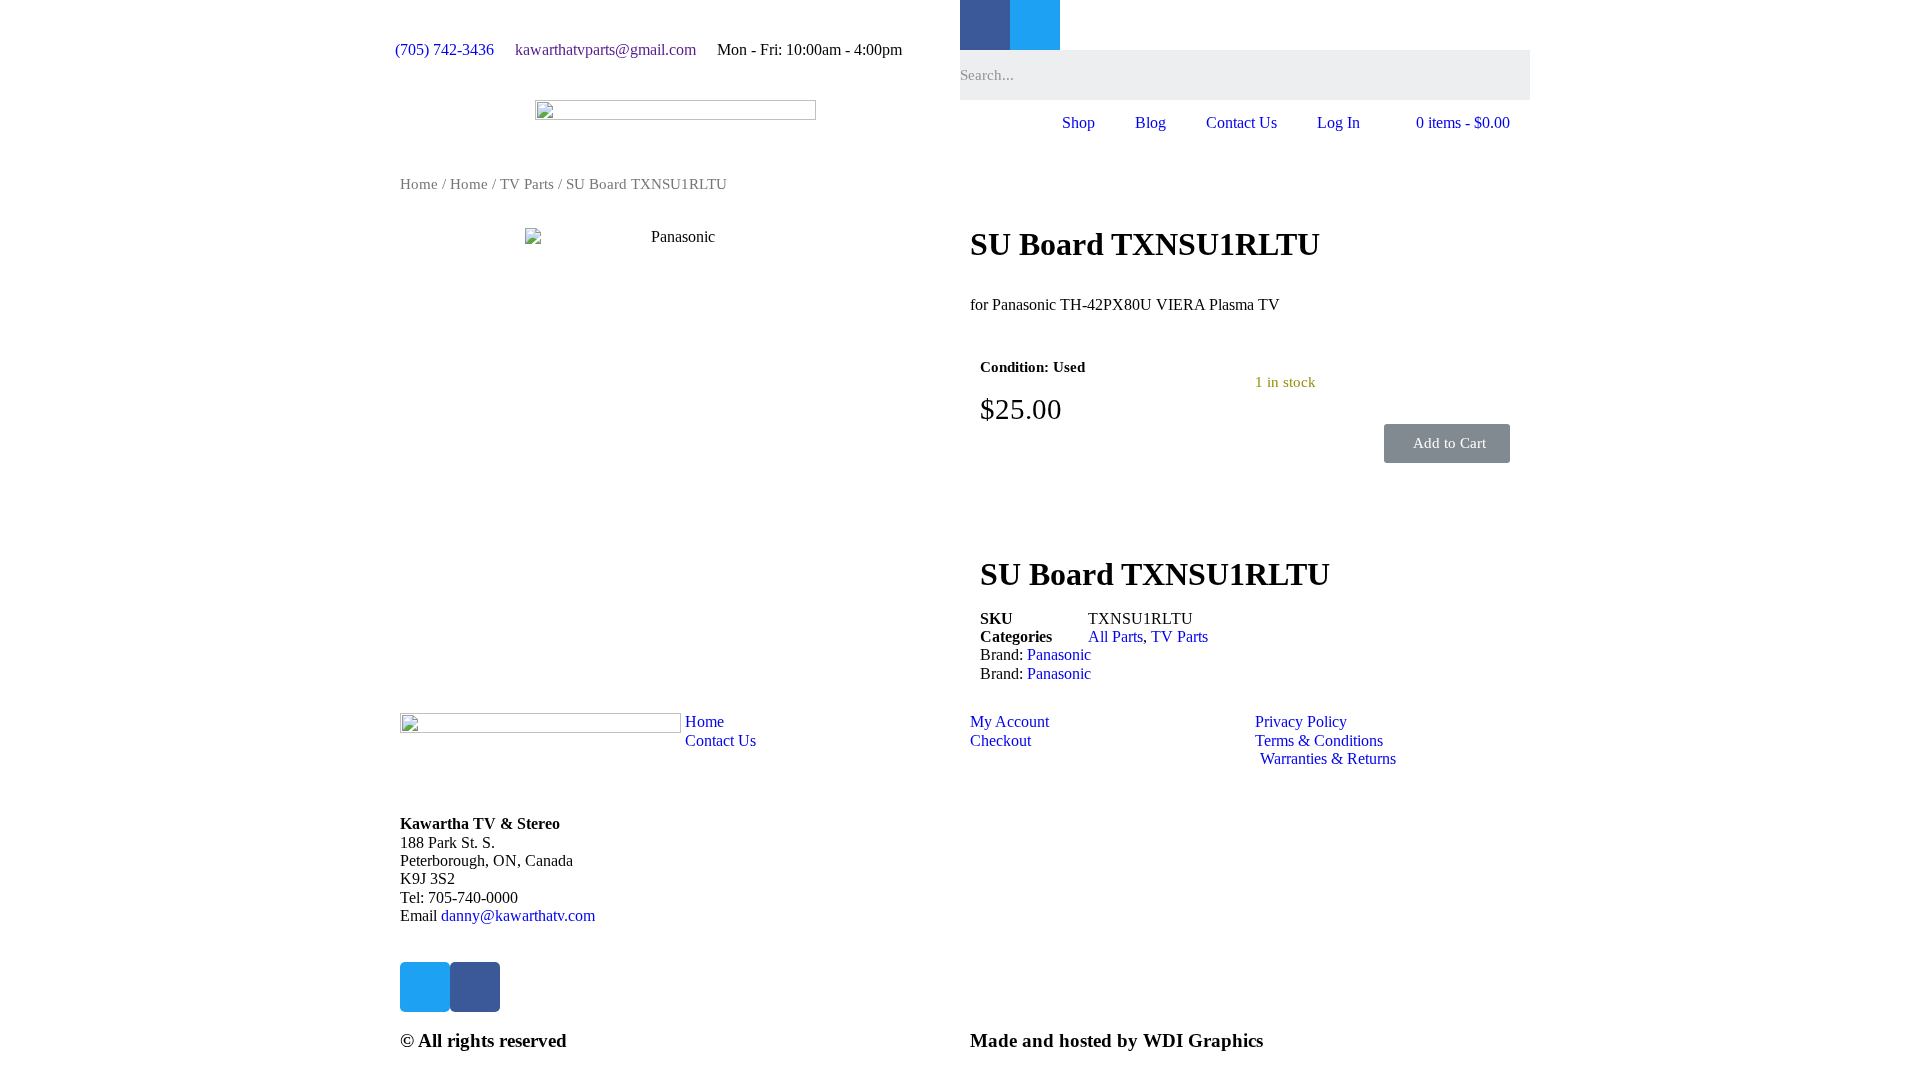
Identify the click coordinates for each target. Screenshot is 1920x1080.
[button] (1447, 443)
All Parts (1115, 636)
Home (419, 184)
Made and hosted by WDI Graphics (1116, 1040)
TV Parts (527, 184)
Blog (1150, 122)
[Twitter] (1035, 25)
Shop (1078, 122)
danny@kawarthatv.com (518, 915)
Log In (1338, 122)
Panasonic (1059, 654)
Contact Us (1241, 122)
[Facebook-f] (985, 25)
